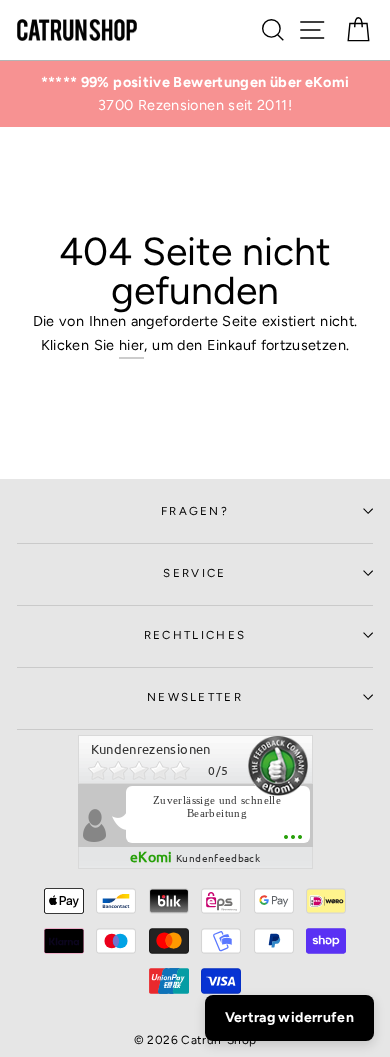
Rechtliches (195, 635)
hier (131, 345)
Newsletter (195, 697)
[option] (195, 94)
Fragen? (195, 511)
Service (194, 573)
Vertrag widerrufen (289, 1017)
